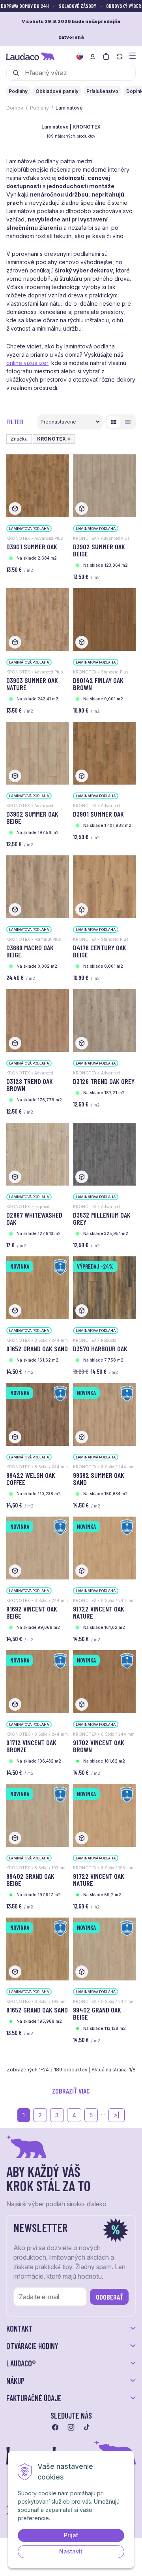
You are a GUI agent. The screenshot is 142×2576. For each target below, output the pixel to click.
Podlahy (39, 108)
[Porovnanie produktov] (120, 57)
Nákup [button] (15, 2381)
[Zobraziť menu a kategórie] (133, 55)
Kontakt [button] (19, 2328)
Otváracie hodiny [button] (32, 2346)
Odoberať (109, 2297)
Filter (15, 422)
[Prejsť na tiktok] (87, 2427)
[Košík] (106, 57)
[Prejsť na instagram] (71, 2427)
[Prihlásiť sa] (93, 57)
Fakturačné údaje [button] (34, 2398)
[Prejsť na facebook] (55, 2427)
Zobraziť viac (71, 2091)
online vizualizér (27, 363)
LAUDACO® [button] (21, 2363)
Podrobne (128, 422)
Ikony (114, 422)
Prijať (71, 2535)
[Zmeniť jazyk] (80, 57)
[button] (69, 439)
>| (117, 2115)
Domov (15, 108)
